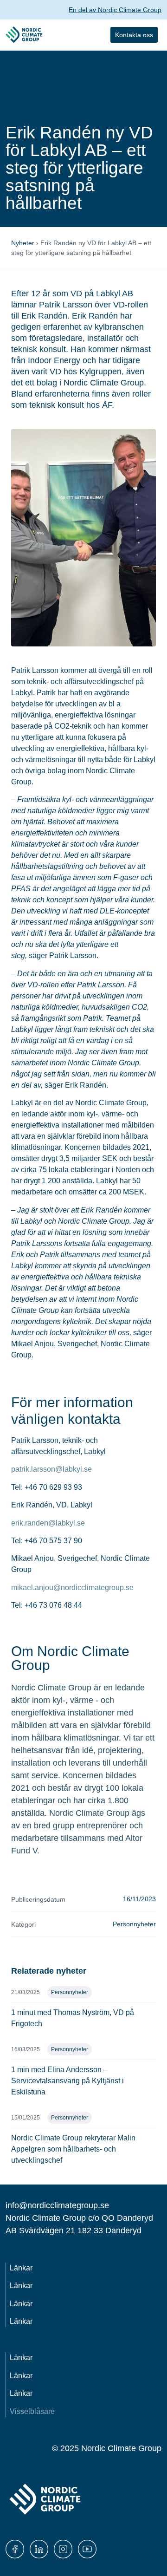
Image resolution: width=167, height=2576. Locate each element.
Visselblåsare (32, 2411)
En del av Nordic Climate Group (115, 10)
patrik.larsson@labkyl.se (51, 1469)
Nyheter (23, 243)
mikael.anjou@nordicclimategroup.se (72, 1588)
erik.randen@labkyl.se (48, 1523)
